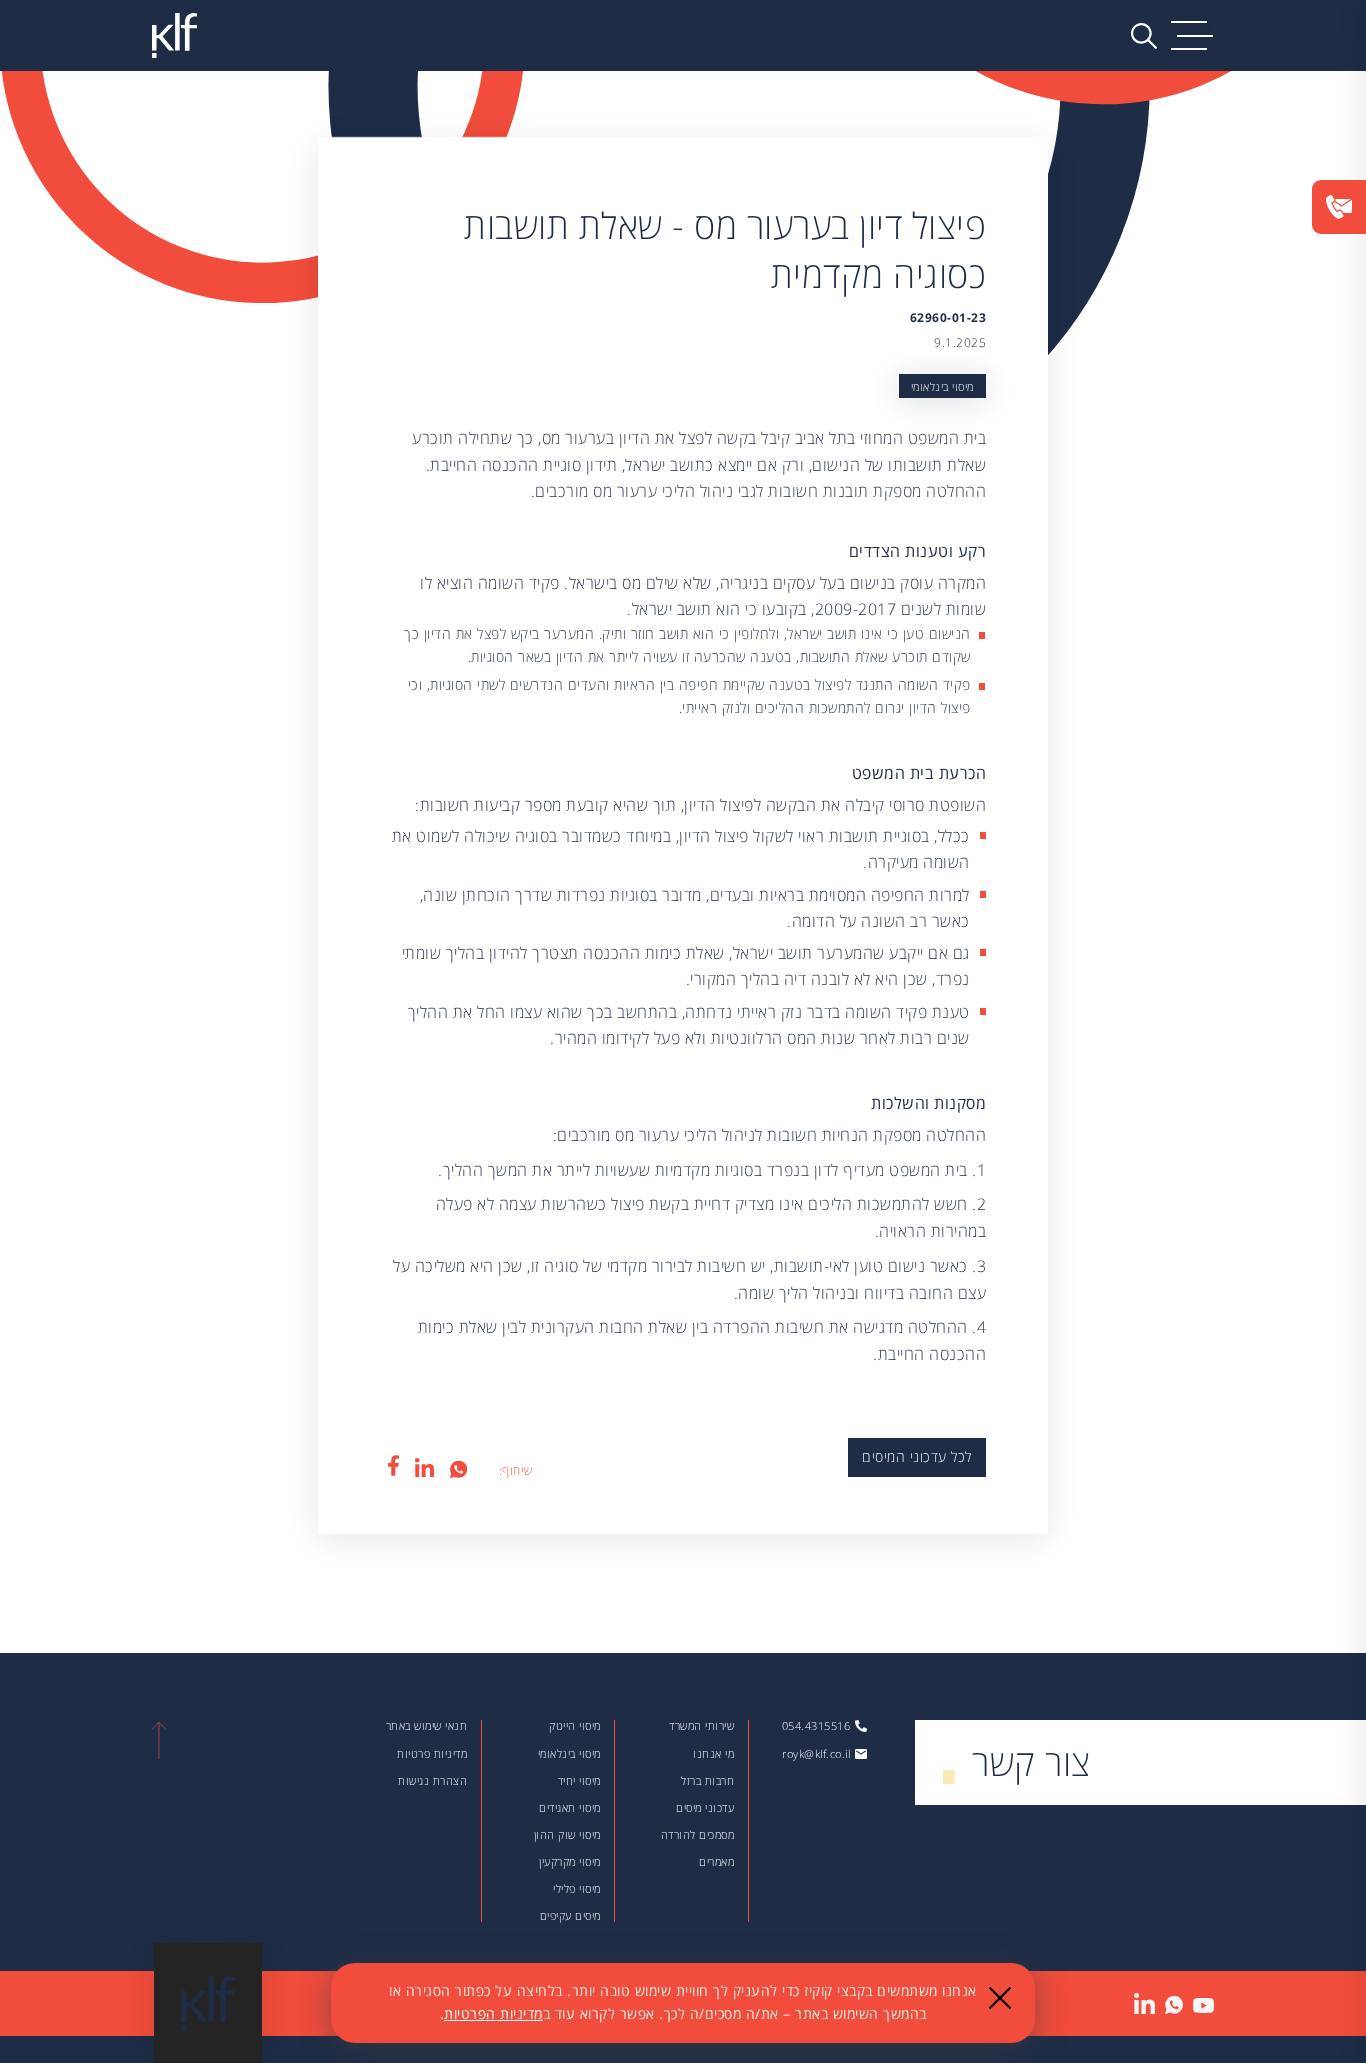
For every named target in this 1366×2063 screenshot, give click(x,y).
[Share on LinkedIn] (425, 1467)
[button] (1192, 36)
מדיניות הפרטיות (493, 2013)
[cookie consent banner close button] (1000, 1998)
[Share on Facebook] (393, 1466)
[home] (174, 35)
